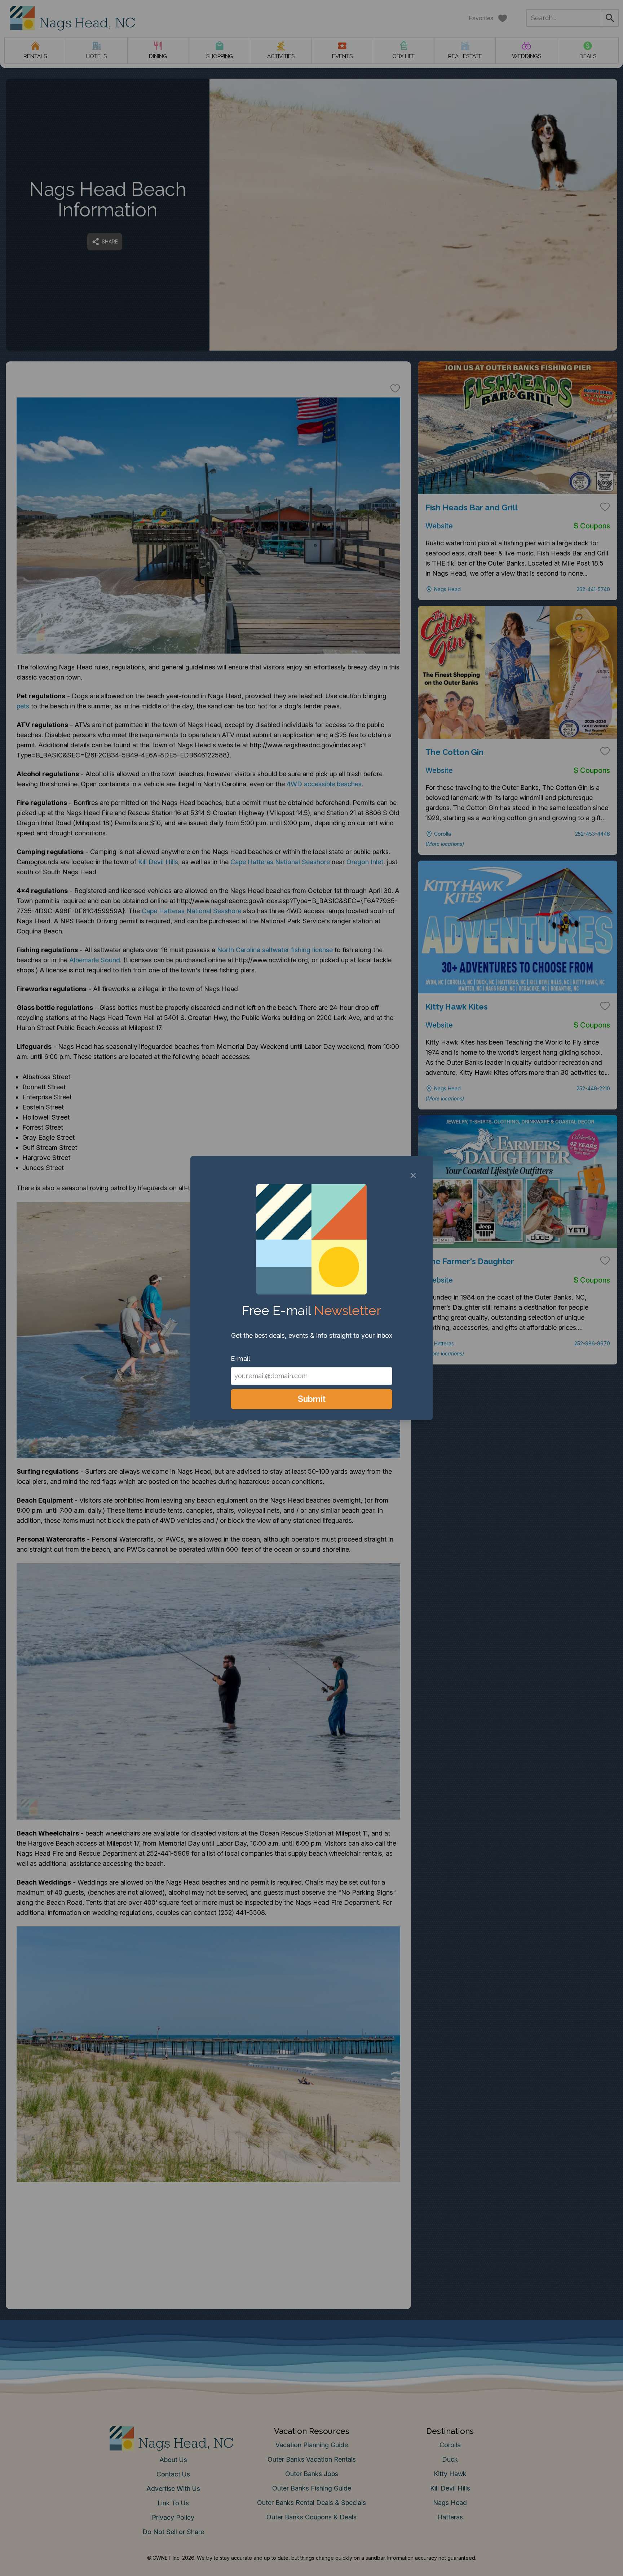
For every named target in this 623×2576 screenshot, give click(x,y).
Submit (312, 1399)
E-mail (240, 1359)
